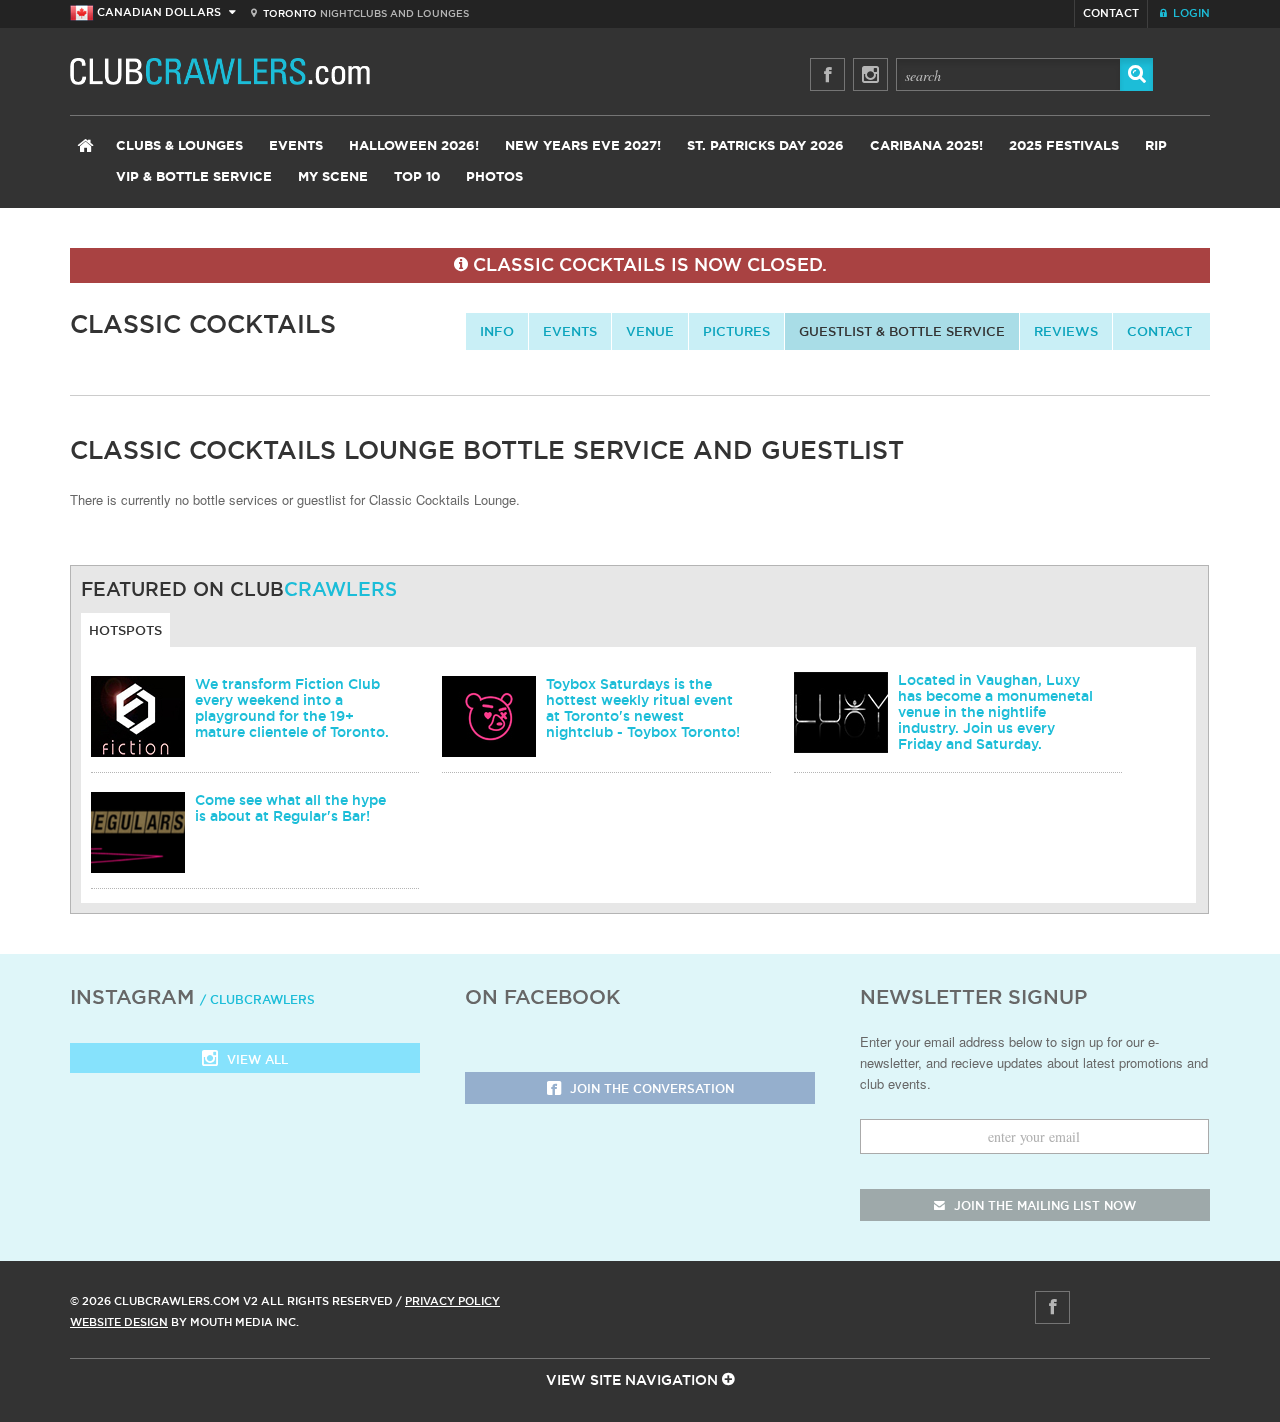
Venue (650, 331)
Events (296, 146)
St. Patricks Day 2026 (765, 146)
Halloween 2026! (414, 146)
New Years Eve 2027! (583, 146)
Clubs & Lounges (179, 146)
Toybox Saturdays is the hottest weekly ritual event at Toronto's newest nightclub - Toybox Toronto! (643, 708)
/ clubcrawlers (257, 999)
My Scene (333, 177)
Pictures (736, 331)
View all (255, 1059)
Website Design (119, 1322)
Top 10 (417, 177)
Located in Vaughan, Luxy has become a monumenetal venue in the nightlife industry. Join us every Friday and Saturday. (995, 712)
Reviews (1066, 331)
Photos (494, 177)
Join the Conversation (650, 1088)
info (497, 331)
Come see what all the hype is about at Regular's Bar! (290, 808)
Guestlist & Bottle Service (902, 331)
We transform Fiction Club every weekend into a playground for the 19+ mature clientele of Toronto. (292, 708)
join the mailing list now (1043, 1205)
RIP (1156, 146)
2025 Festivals (1064, 146)
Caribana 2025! (926, 146)
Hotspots (125, 630)
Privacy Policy (452, 1301)
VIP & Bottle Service (194, 177)
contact (1159, 331)
